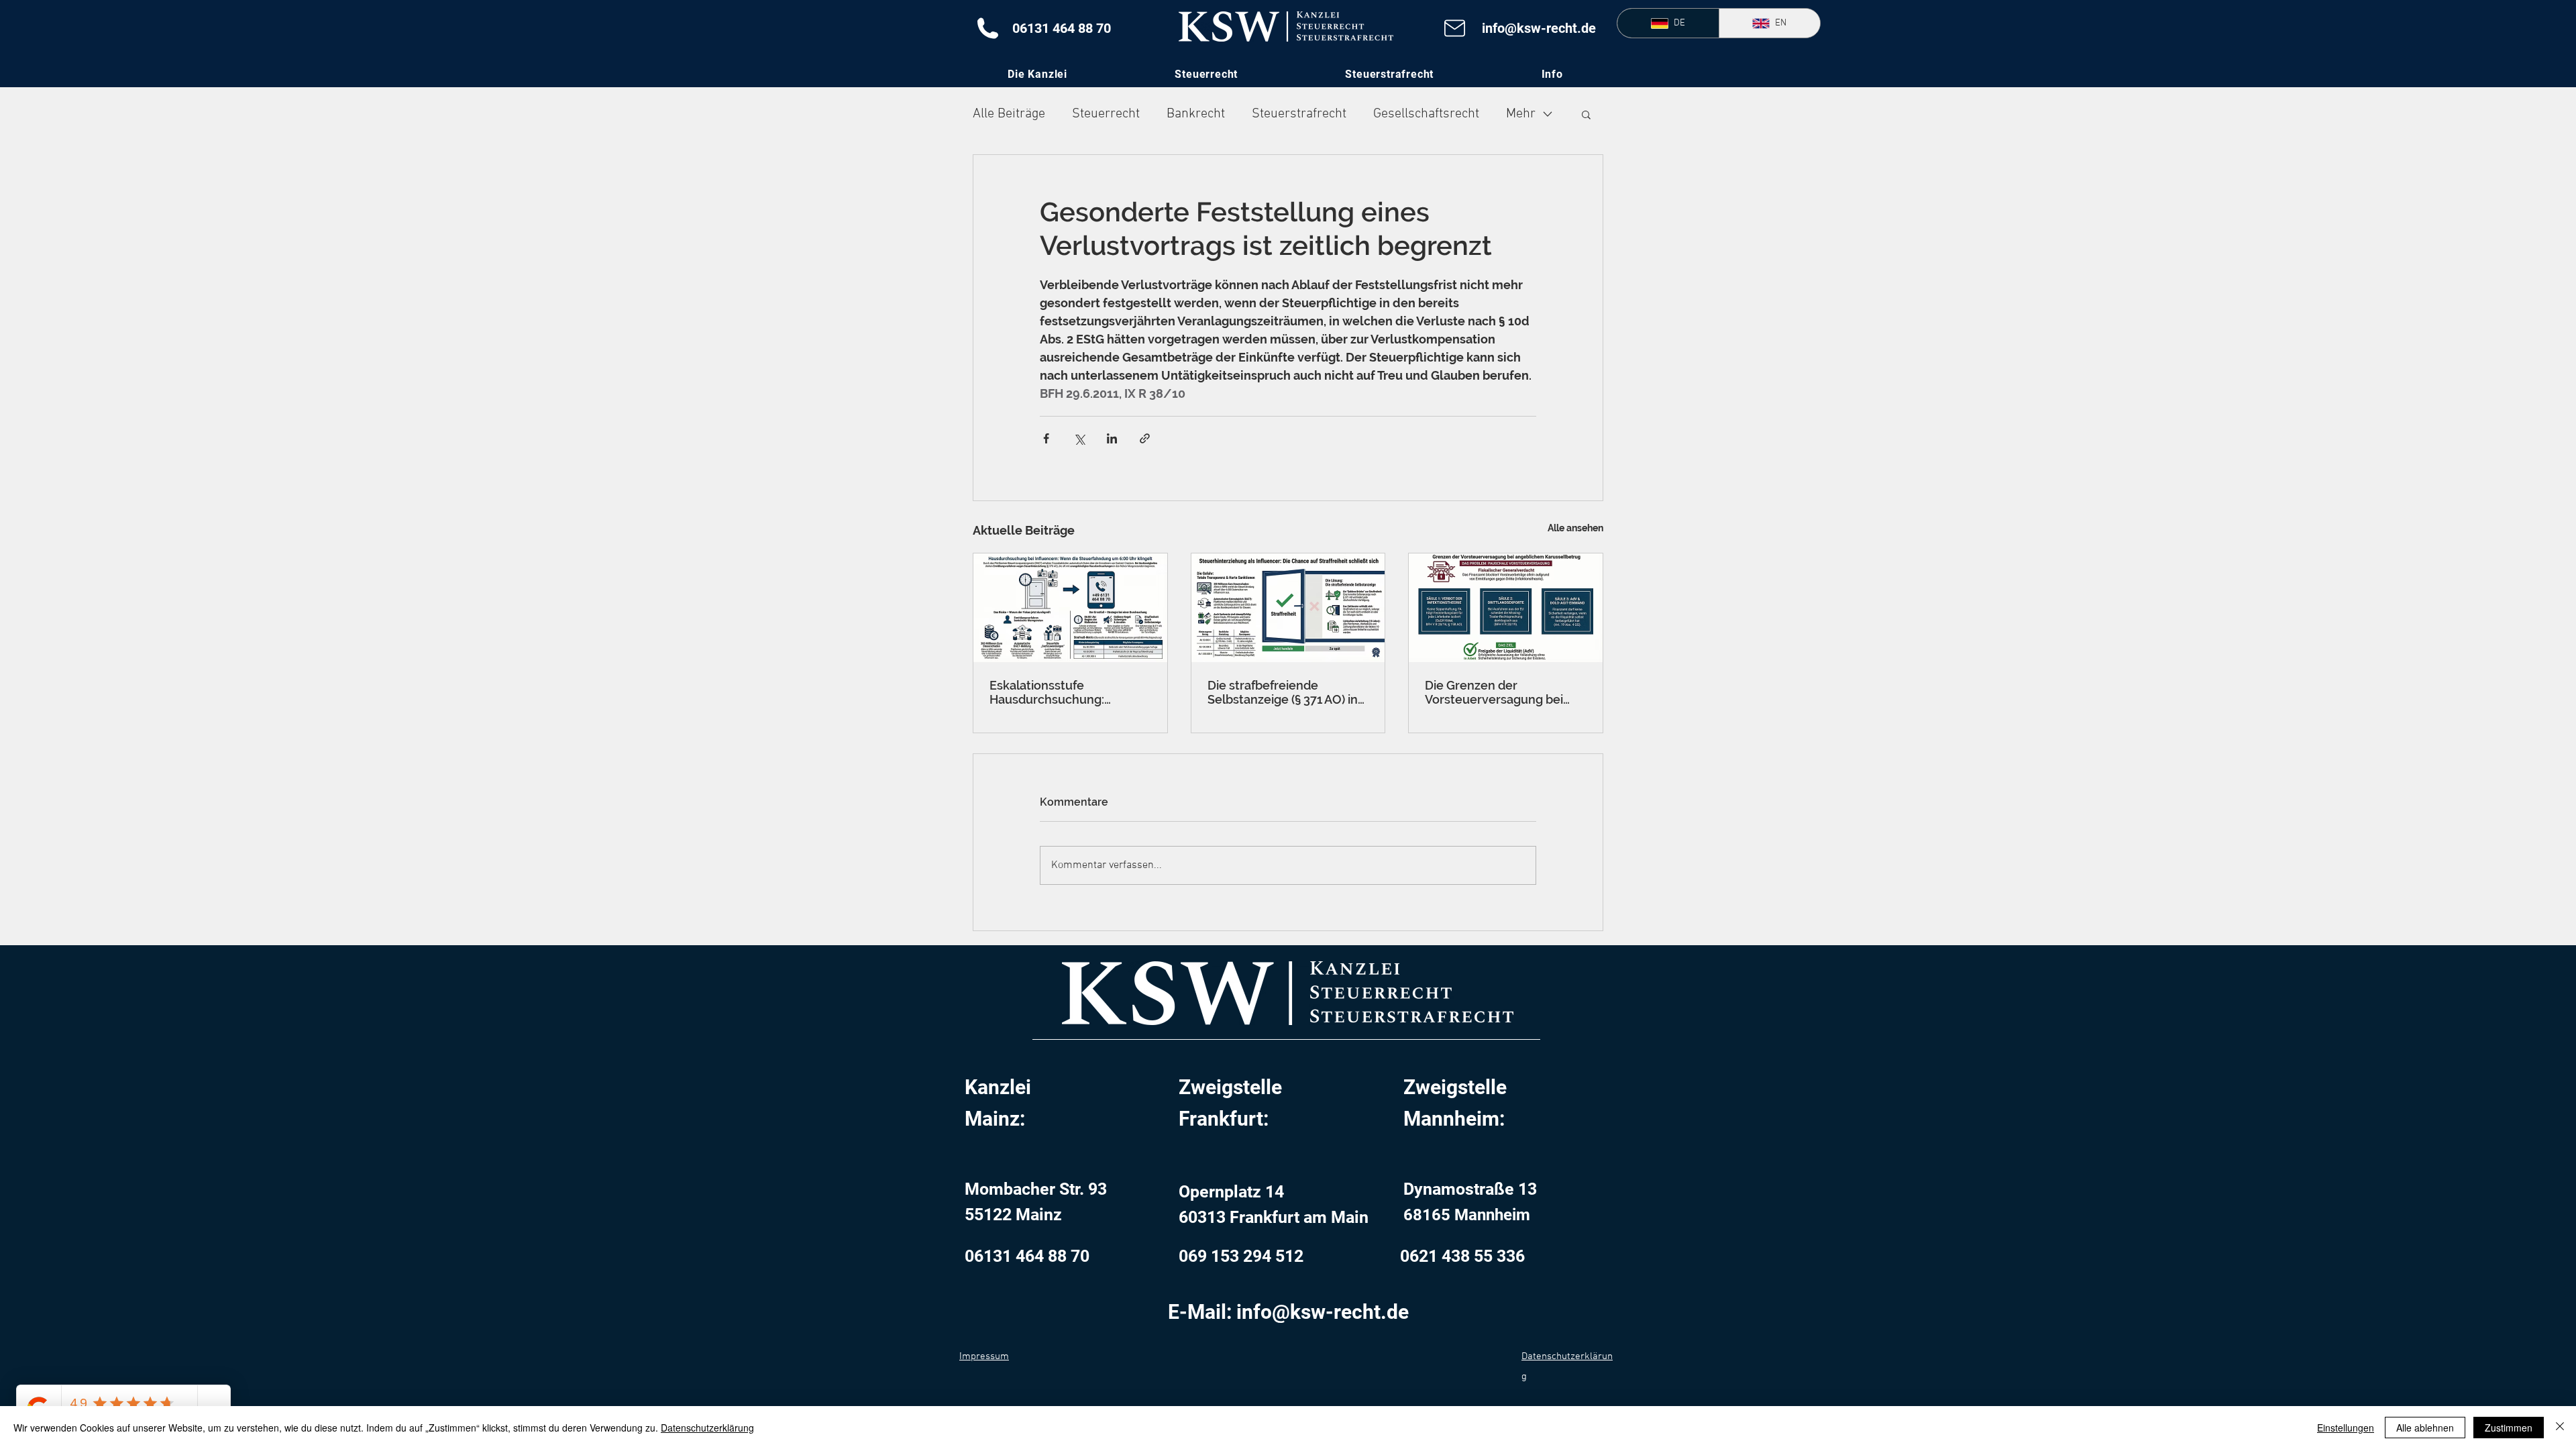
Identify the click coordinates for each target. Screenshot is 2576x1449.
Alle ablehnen (2425, 1428)
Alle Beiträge (1009, 114)
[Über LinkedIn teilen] (1112, 438)
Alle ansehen (1575, 528)
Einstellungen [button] (2346, 1428)
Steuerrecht (1106, 114)
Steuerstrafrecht (1299, 114)
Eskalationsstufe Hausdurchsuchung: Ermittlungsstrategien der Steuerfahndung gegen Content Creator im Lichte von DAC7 (1064, 692)
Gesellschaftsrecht (1426, 114)
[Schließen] (2560, 1428)
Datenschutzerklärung (707, 1428)
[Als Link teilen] (1145, 438)
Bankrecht (1196, 114)
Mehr (1521, 114)
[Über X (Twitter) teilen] (1079, 438)
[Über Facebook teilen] (1046, 438)
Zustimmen (2509, 1428)
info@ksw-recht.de (1539, 28)
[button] (1552, 74)
